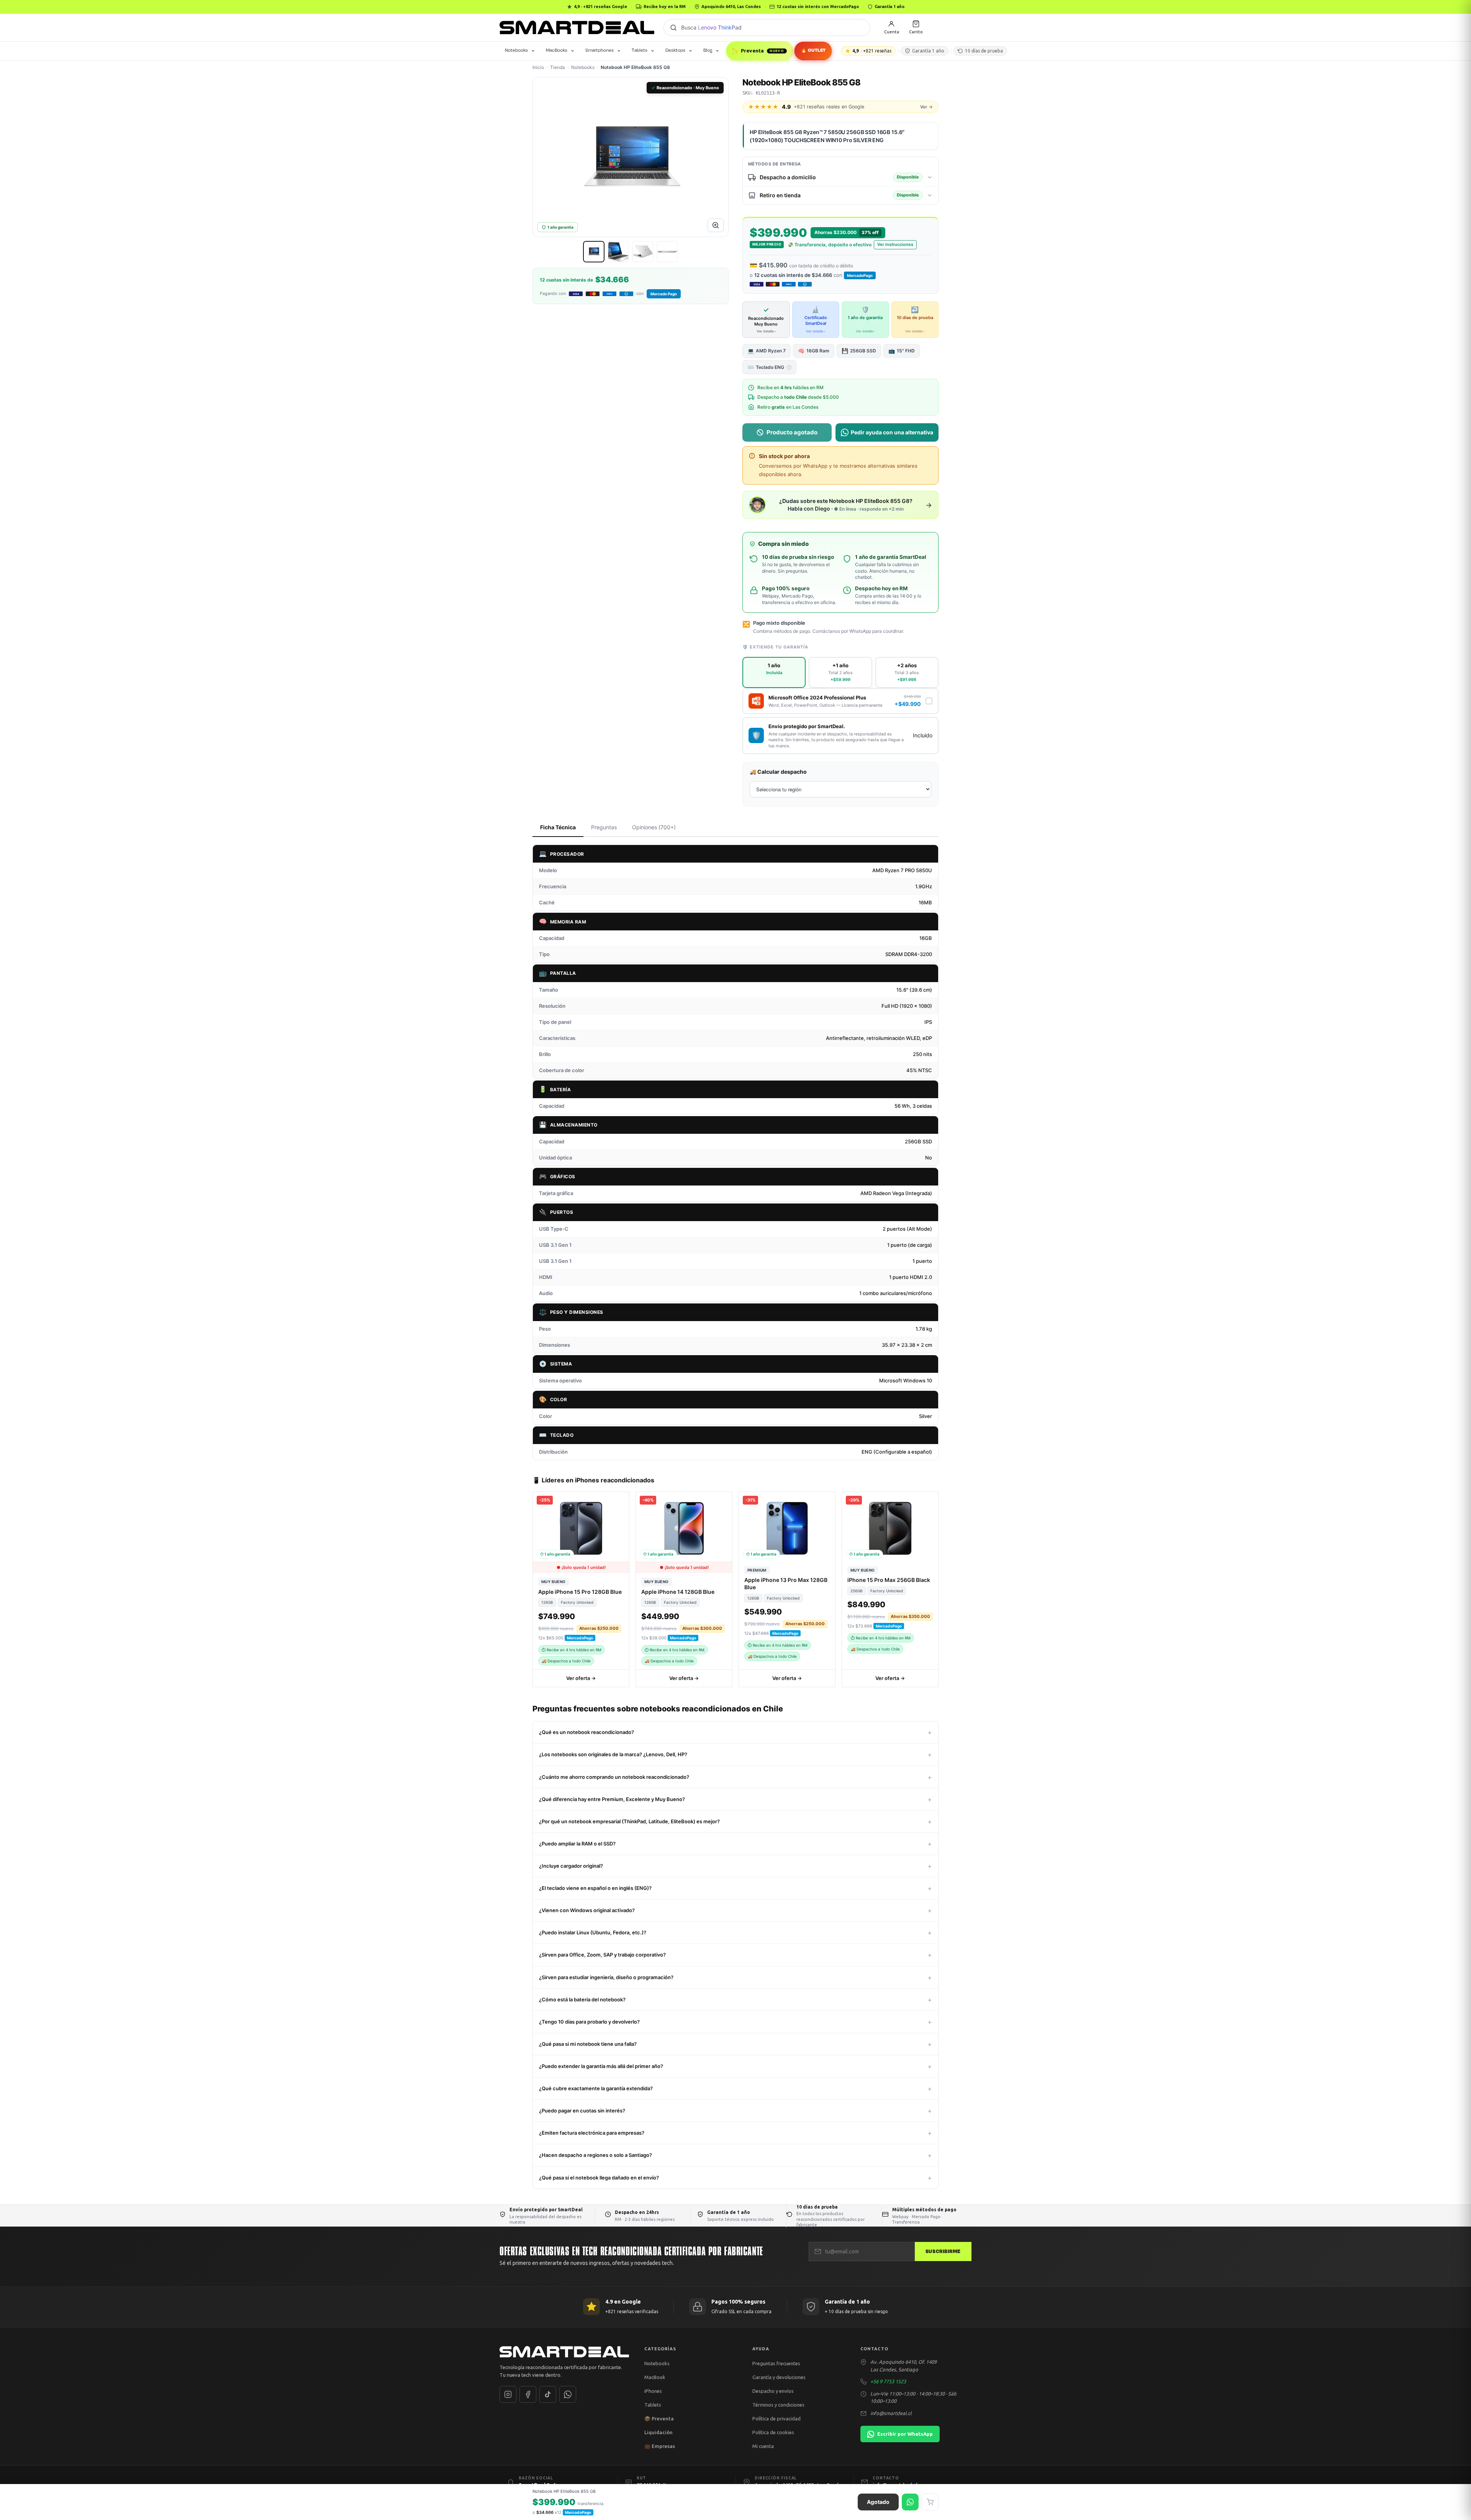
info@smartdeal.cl (891, 2413)
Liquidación (659, 2432)
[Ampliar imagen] (716, 225)
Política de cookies (773, 2432)
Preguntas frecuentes (776, 2363)
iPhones (653, 2391)
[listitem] (594, 252)
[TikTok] (548, 2394)
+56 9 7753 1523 (888, 2381)
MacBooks (557, 50)
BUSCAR (673, 28)
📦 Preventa (659, 2418)
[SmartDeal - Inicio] (564, 2352)
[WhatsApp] (568, 2394)
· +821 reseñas (872, 51)
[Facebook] (528, 2394)
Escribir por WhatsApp (905, 2434)
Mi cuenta (763, 2446)
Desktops (675, 50)
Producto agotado (792, 432)
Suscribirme (943, 2251)
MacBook (655, 2377)
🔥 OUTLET (813, 50)
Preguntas (604, 827)
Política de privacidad (776, 2418)
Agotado (878, 2502)
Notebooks (516, 50)
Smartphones (600, 50)
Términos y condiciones (778, 2405)
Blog (708, 50)
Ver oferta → (581, 1678)
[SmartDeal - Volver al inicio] (577, 28)
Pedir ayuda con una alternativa (892, 432)
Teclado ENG (769, 367)
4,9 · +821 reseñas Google (600, 7)
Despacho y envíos (773, 2391)
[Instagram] (508, 2394)
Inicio (538, 67)
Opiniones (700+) (654, 827)
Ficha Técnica (558, 827)
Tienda (558, 67)
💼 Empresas (660, 2446)
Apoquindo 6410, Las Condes (731, 7)
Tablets (640, 50)
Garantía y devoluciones (779, 2377)
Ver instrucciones (895, 244)
